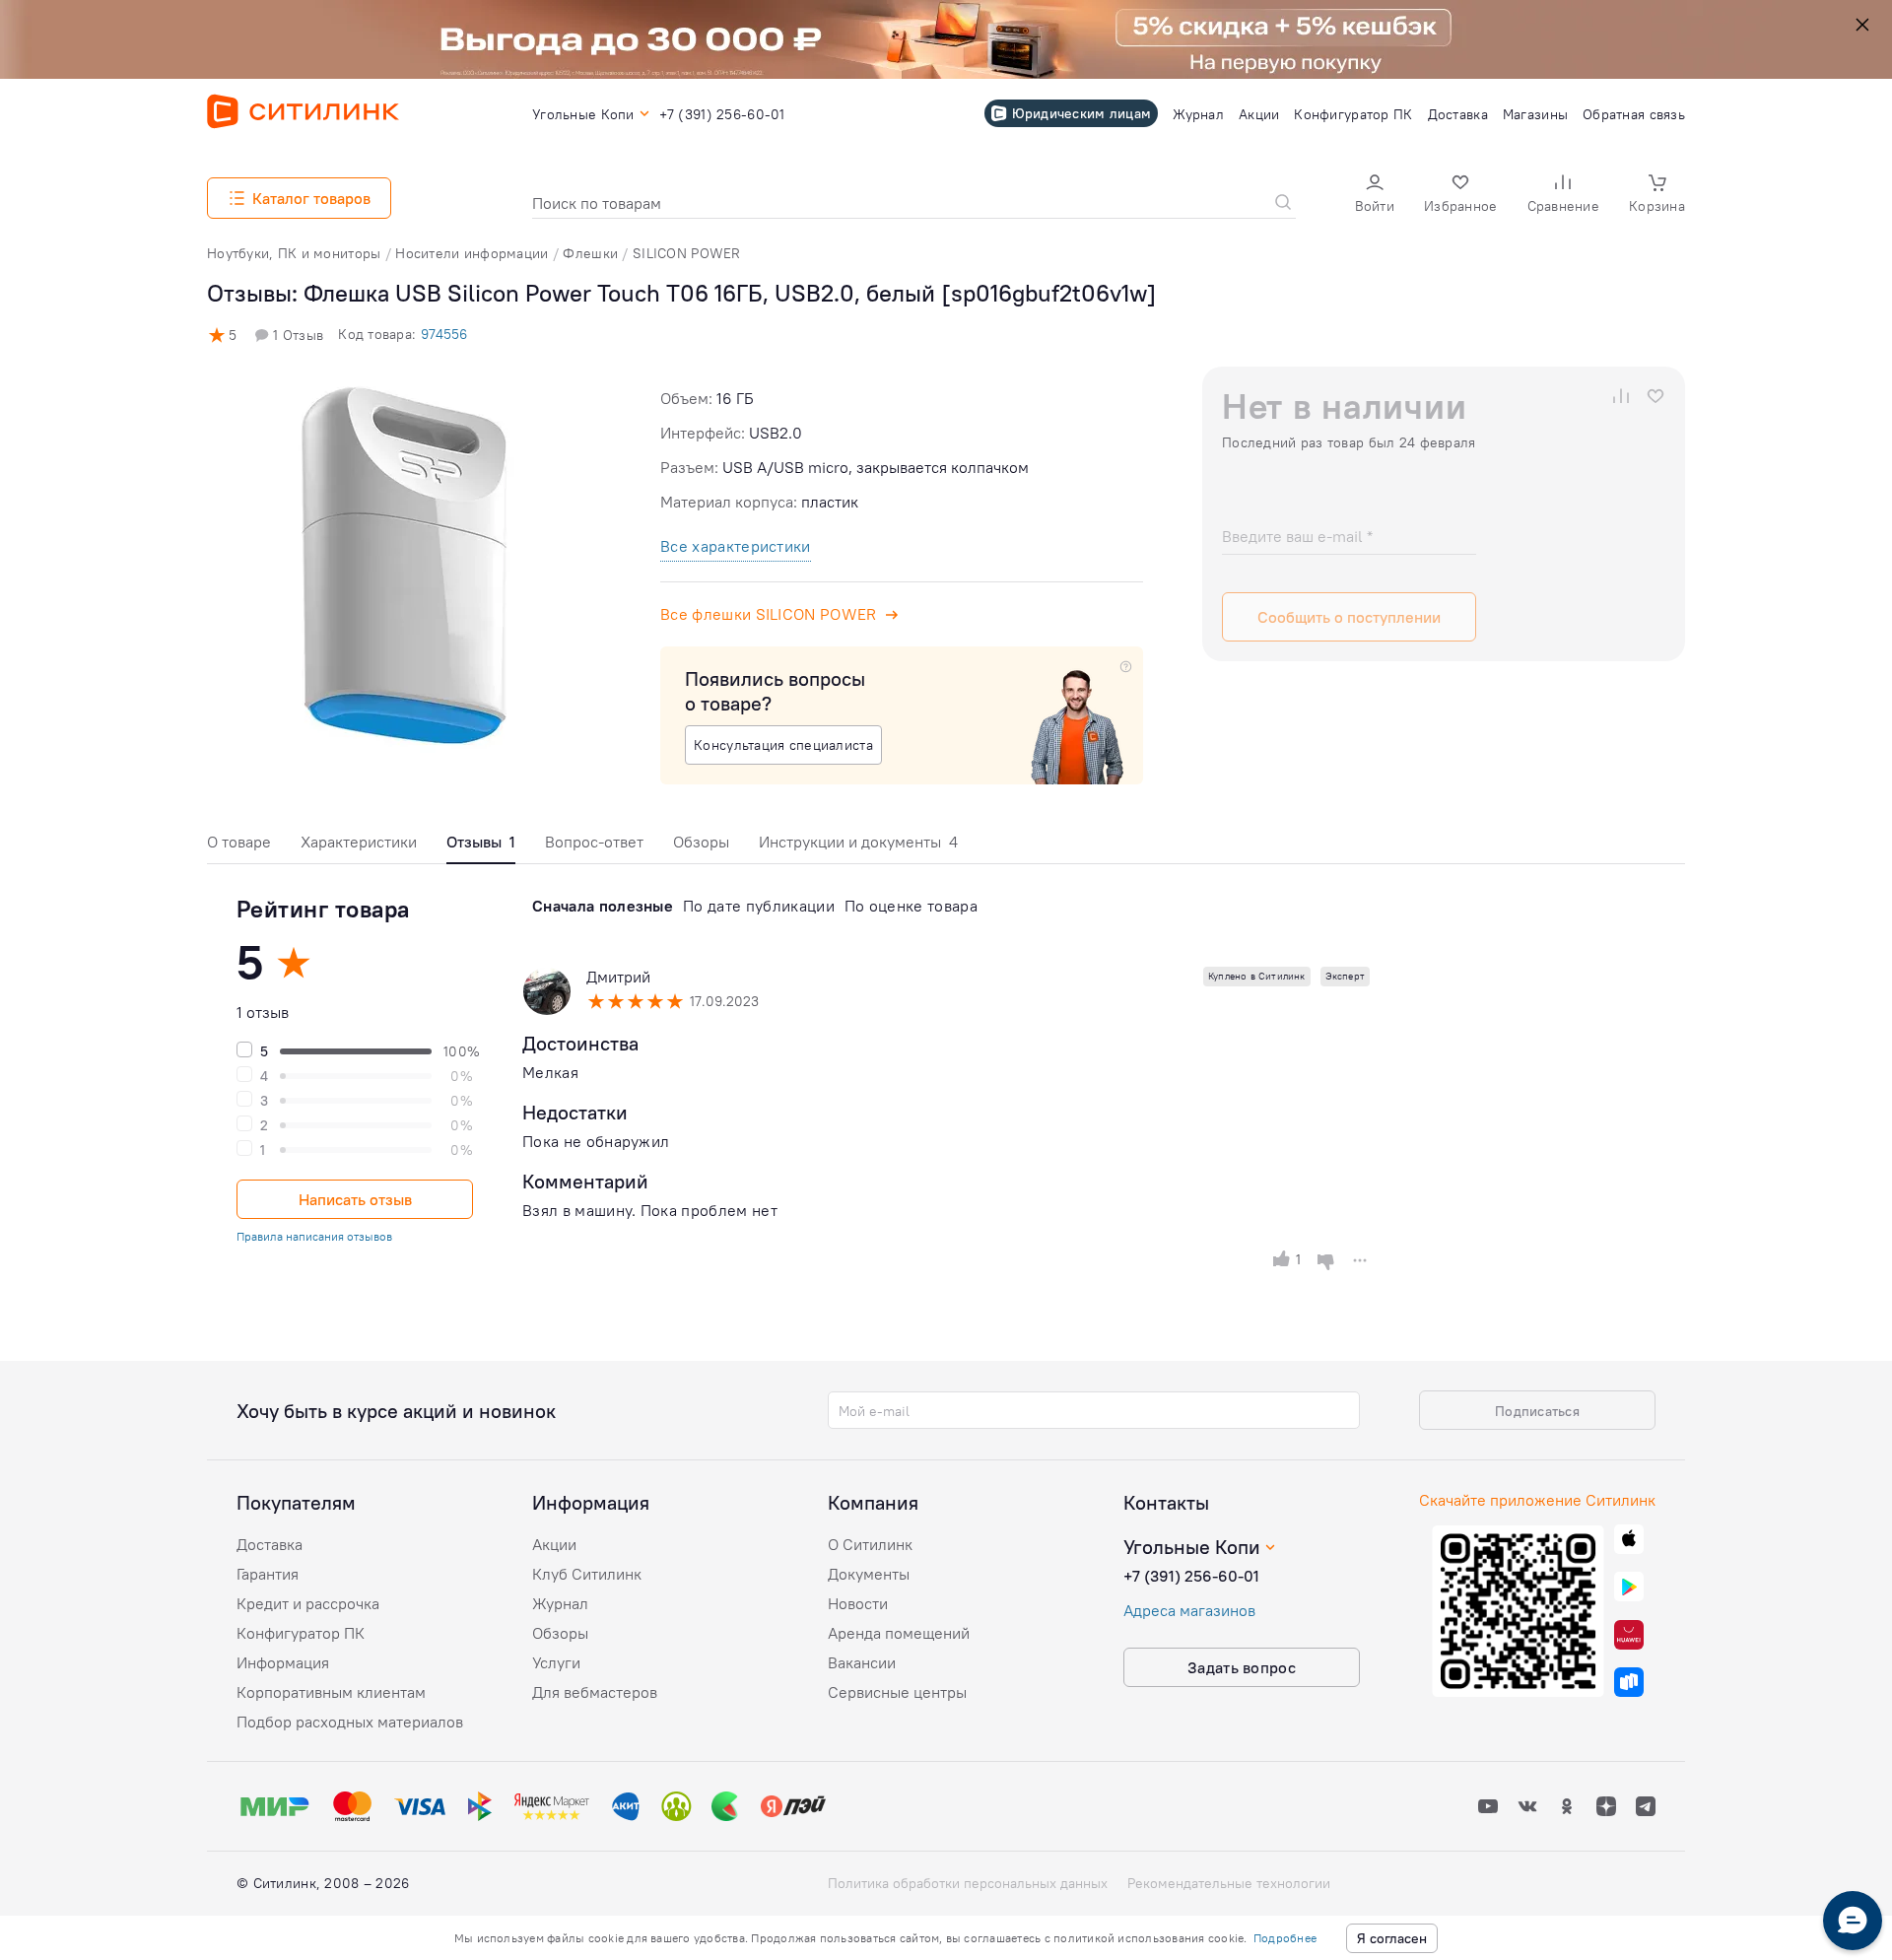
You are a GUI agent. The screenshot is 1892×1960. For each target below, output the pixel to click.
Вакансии (862, 1662)
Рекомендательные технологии (1229, 1883)
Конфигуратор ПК (301, 1633)
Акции (554, 1544)
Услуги (556, 1662)
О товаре (239, 842)
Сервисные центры (897, 1692)
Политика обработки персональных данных (968, 1883)
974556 (444, 334)
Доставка (270, 1544)
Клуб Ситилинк (587, 1574)
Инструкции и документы (858, 842)
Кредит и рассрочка (308, 1603)
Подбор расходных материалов (350, 1722)
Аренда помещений (899, 1633)
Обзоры (701, 842)
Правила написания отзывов (314, 1236)
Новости (858, 1603)
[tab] (239, 847)
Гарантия (268, 1574)
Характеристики (359, 842)
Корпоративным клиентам (331, 1692)
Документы (869, 1574)
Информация (283, 1662)
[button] (1375, 196)
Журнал (560, 1603)
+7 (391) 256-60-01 (1191, 1576)
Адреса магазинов (1189, 1610)
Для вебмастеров (595, 1692)
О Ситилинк (870, 1544)
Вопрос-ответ (594, 842)
